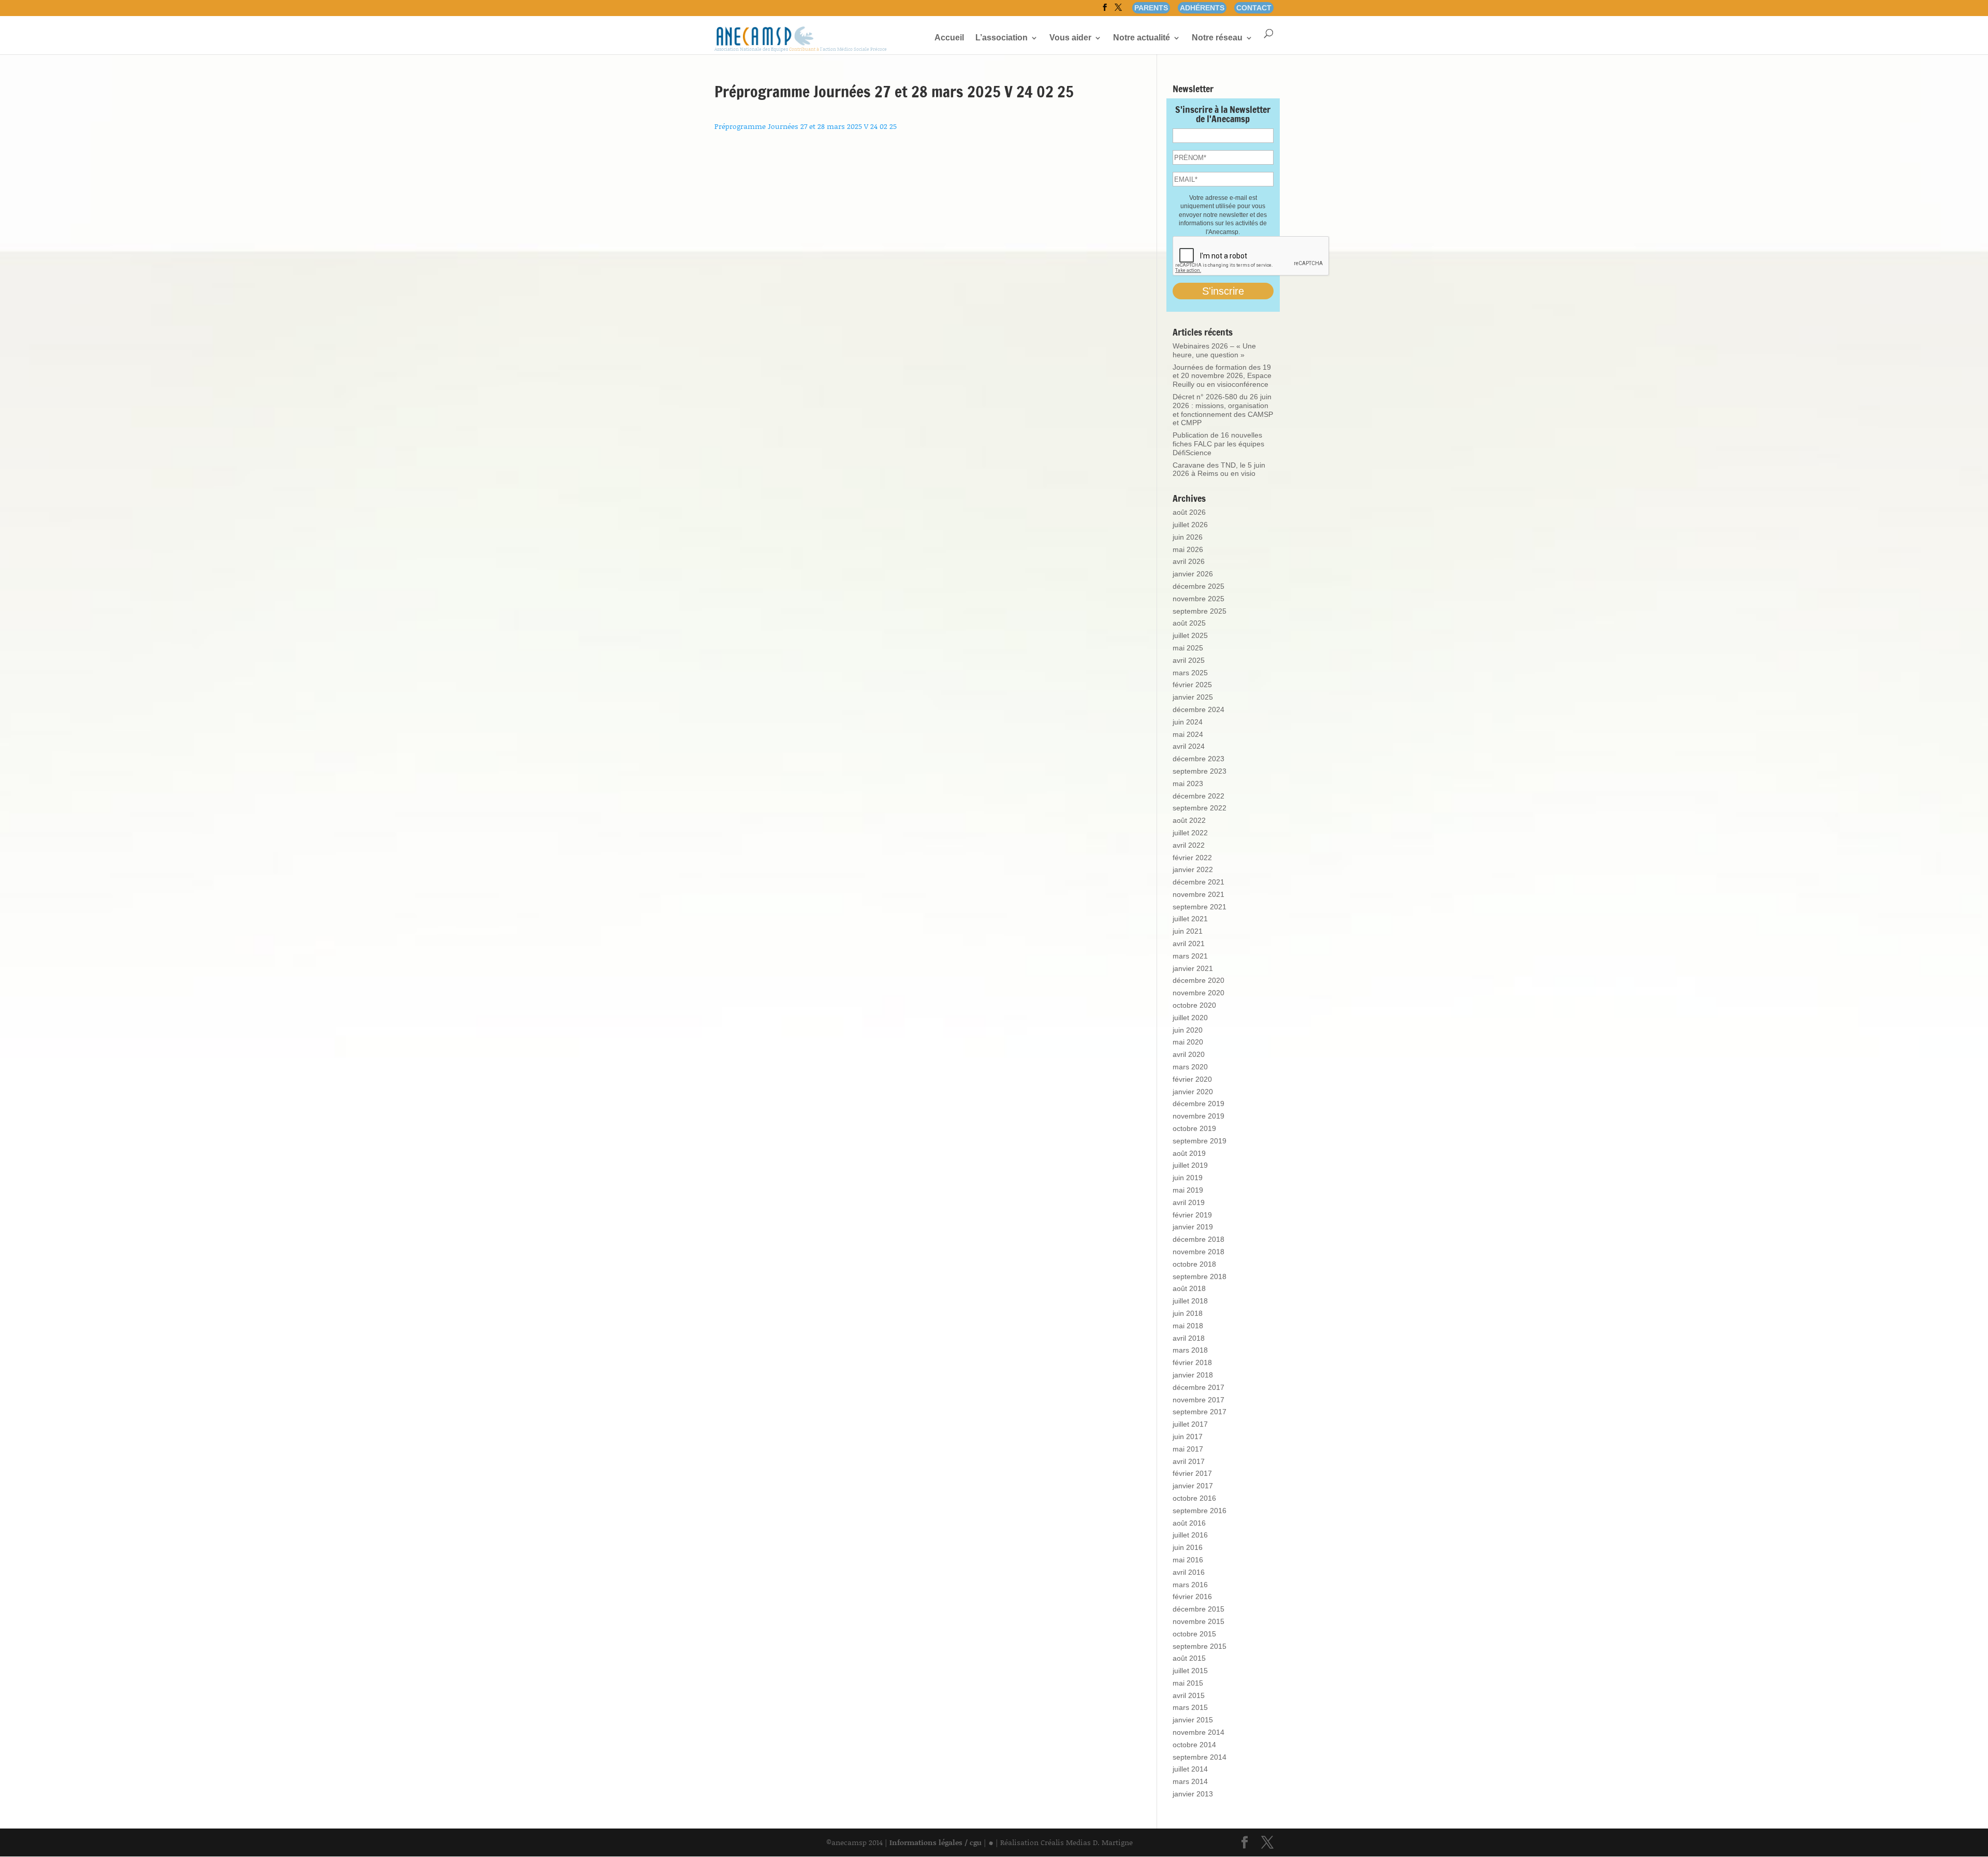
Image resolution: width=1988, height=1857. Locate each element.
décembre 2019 (1198, 1104)
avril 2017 (1189, 1461)
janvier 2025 (1193, 697)
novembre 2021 (1198, 894)
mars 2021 (1190, 956)
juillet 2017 (1190, 1424)
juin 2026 (1188, 537)
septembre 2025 (1200, 611)
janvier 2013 (1193, 1794)
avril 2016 (1189, 1572)
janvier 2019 (1193, 1227)
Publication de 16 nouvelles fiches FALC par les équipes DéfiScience (1218, 444)
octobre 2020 (1194, 1005)
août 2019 (1189, 1153)
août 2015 (1189, 1658)
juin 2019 (1188, 1178)
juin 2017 (1188, 1437)
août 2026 (1189, 512)
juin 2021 (1188, 931)
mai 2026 (1188, 549)
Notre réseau (1217, 38)
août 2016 (1189, 1523)
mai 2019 (1188, 1190)
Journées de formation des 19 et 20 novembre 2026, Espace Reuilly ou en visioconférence (1222, 376)
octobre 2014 (1194, 1745)
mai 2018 (1188, 1326)
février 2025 (1192, 685)
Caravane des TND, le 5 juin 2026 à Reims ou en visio (1219, 469)
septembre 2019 (1200, 1141)
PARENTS (1151, 8)
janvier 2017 (1193, 1486)
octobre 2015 (1194, 1634)
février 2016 (1192, 1597)
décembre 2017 (1198, 1387)
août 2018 (1189, 1288)
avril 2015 (1189, 1695)
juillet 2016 (1190, 1535)
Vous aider (1070, 38)
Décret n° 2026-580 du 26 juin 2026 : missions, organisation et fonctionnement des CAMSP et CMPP (1223, 410)
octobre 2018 (1194, 1264)
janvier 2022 (1193, 869)
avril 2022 (1189, 845)
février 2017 (1192, 1473)
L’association (1002, 38)
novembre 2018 (1198, 1252)
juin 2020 (1188, 1030)
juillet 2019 (1190, 1165)
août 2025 (1189, 623)
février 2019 (1192, 1215)
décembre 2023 (1198, 759)
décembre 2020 (1198, 980)
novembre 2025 (1198, 599)
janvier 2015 (1193, 1720)
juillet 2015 (1190, 1671)
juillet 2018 (1190, 1301)
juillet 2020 (1190, 1018)
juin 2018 (1188, 1313)
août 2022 (1189, 820)
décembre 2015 (1198, 1609)
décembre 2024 (1198, 709)
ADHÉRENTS (1202, 8)
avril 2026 (1189, 561)
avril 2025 (1189, 660)
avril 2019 (1189, 1202)
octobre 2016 (1194, 1498)
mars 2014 (1190, 1781)
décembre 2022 (1198, 796)
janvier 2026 (1193, 574)
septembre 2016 (1200, 1511)
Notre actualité (1142, 38)
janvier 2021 (1193, 968)
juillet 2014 (1190, 1769)
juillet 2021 (1190, 919)
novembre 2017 (1198, 1400)
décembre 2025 (1198, 586)
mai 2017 (1188, 1449)
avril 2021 (1189, 944)
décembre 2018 (1198, 1239)
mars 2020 (1190, 1067)
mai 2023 (1188, 784)
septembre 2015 (1200, 1646)
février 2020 (1192, 1079)
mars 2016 (1190, 1585)
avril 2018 (1189, 1338)
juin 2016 (1188, 1547)
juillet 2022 (1190, 833)
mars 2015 (1190, 1707)
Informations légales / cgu (935, 1842)
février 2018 (1192, 1362)
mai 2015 (1188, 1683)
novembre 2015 (1198, 1621)
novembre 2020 (1198, 993)
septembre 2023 (1200, 771)
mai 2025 (1188, 648)
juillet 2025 (1190, 635)
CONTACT (1254, 8)
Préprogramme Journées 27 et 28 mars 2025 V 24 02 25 (806, 126)
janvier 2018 (1193, 1375)
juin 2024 (1188, 722)
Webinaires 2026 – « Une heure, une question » (1214, 350)
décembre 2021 (1198, 882)
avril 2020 (1189, 1054)
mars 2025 (1190, 673)
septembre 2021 (1200, 907)
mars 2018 (1190, 1350)
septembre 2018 (1200, 1276)
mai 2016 (1188, 1560)
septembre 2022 (1200, 808)
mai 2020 (1188, 1042)
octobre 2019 (1194, 1128)
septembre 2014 (1200, 1757)
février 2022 (1192, 858)
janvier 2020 (1193, 1092)
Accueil (949, 38)
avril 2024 (1189, 746)
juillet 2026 (1190, 525)
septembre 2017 (1200, 1412)
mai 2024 (1188, 734)
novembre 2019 (1198, 1116)
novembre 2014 (1198, 1732)
